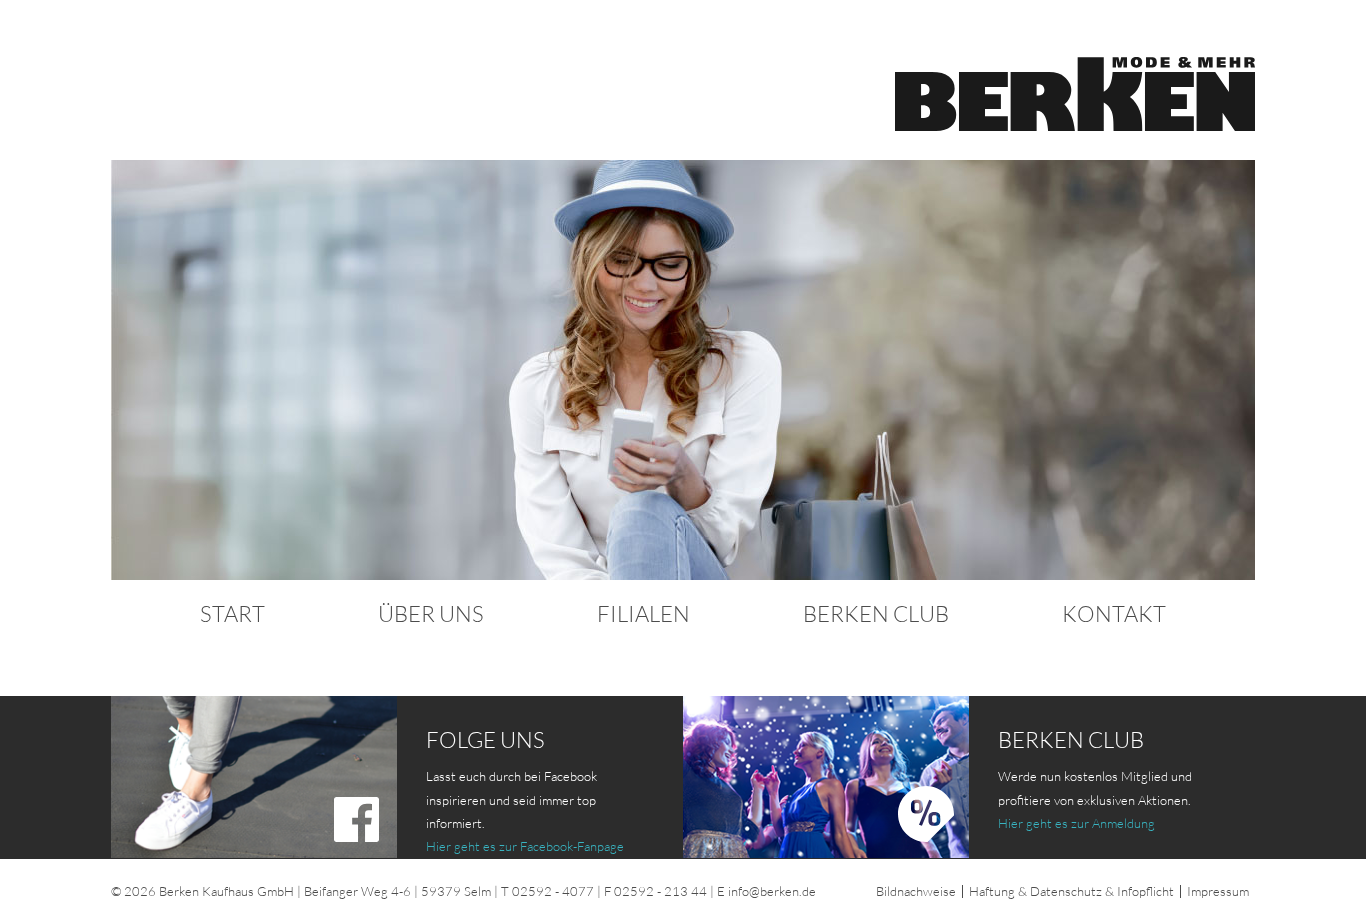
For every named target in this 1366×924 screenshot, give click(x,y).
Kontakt (1114, 613)
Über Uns (431, 613)
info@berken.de (772, 891)
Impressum (1218, 891)
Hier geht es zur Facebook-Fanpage (525, 846)
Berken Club (876, 613)
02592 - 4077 (553, 891)
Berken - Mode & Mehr (1075, 94)
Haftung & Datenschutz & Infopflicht (1071, 891)
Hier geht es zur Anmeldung (1076, 823)
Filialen (643, 613)
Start (232, 613)
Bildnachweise (916, 891)
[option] (683, 370)
